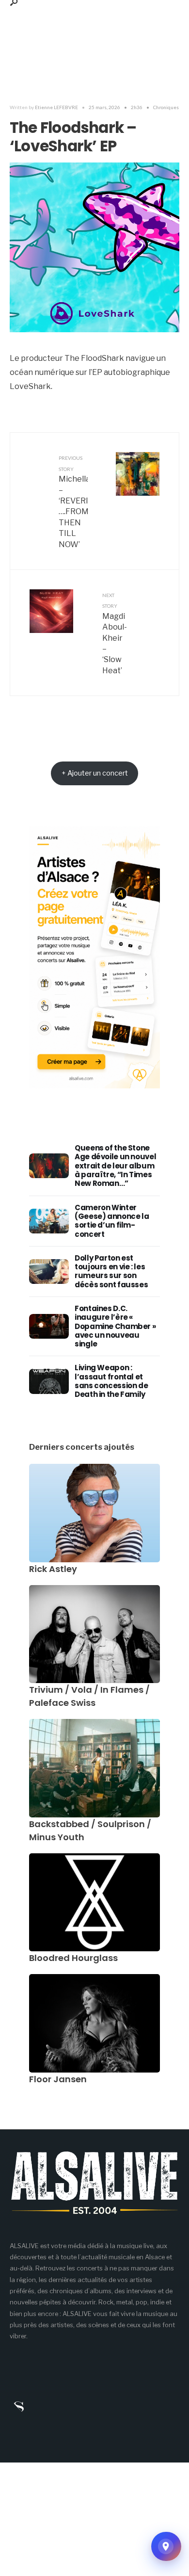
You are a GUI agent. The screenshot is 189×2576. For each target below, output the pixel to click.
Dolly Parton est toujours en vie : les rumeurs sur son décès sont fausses (111, 1271)
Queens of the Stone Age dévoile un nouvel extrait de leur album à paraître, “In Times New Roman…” (115, 1166)
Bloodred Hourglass (73, 1958)
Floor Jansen (58, 2079)
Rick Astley (53, 1569)
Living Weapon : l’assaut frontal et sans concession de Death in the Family (111, 1381)
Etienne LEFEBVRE (56, 107)
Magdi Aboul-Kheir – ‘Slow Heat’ (115, 634)
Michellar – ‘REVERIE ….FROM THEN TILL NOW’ (73, 502)
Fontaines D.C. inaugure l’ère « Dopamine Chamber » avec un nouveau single (115, 1326)
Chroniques (166, 107)
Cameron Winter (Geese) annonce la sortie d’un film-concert (112, 1221)
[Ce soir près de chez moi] (166, 2546)
